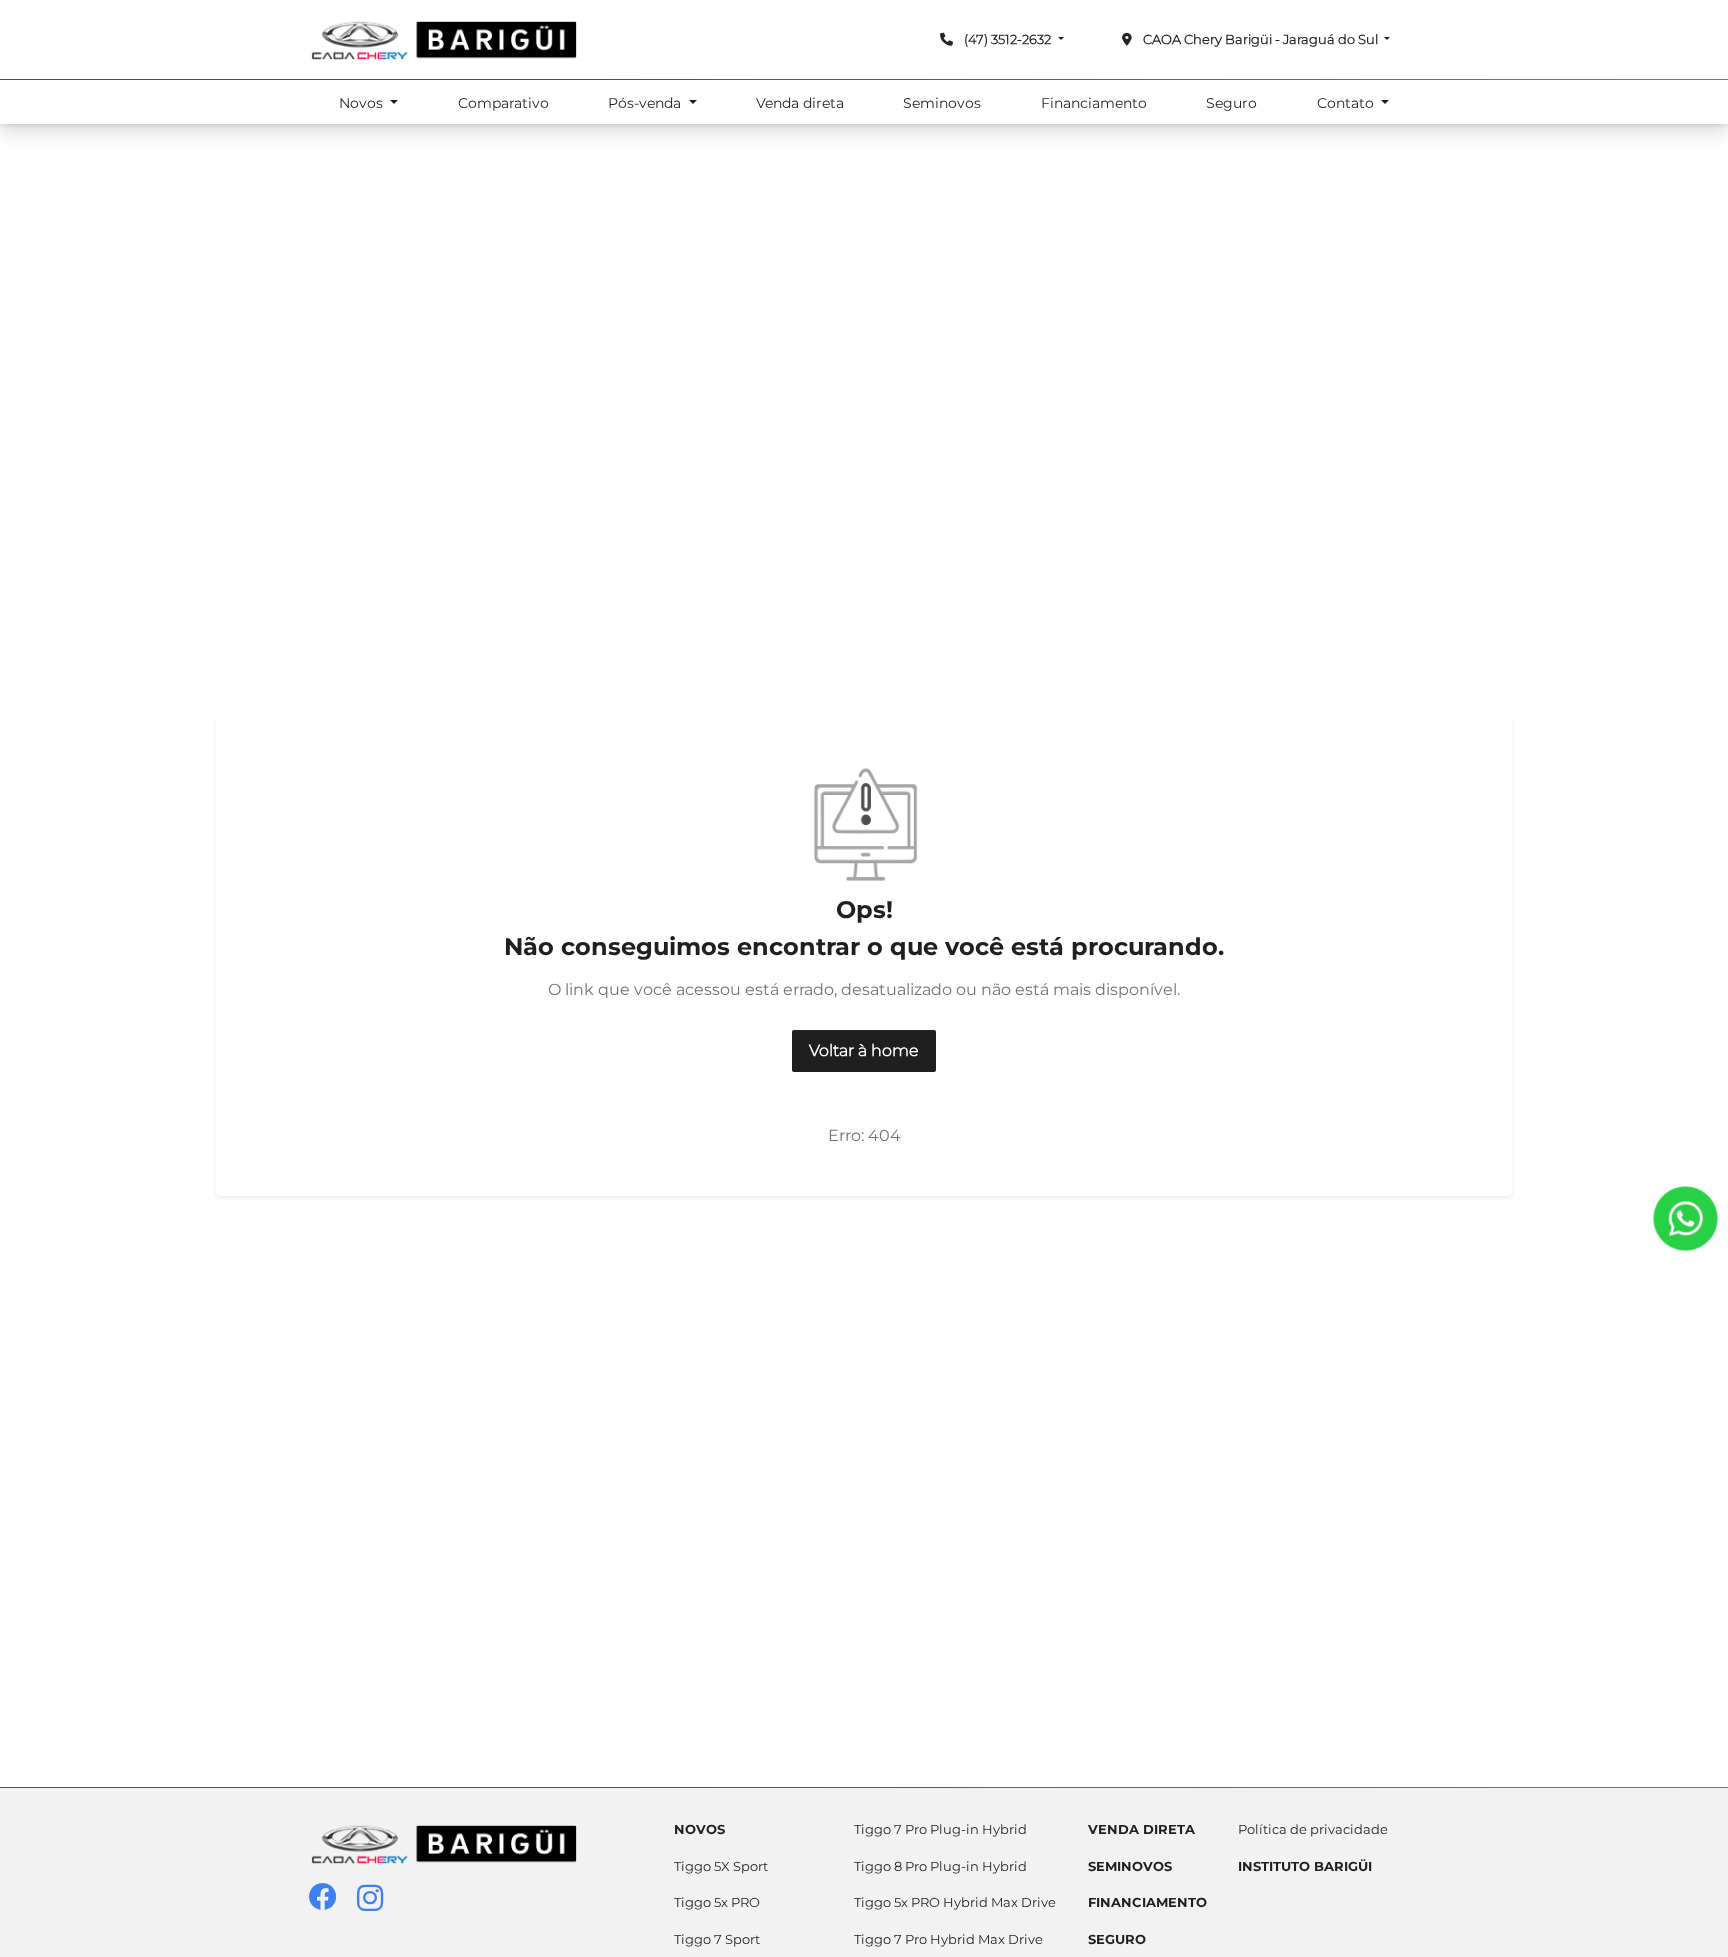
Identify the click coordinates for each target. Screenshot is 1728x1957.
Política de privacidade (1313, 1829)
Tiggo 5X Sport (721, 1866)
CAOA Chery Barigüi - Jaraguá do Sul (1260, 39)
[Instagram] (381, 1899)
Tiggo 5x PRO (717, 1902)
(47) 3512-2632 (1007, 39)
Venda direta (800, 103)
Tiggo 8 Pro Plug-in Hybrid (940, 1866)
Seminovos (942, 103)
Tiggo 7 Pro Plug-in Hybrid (940, 1829)
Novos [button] (363, 103)
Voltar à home (864, 1050)
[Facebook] (333, 1899)
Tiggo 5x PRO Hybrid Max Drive (955, 1902)
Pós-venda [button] (646, 103)
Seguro (1231, 103)
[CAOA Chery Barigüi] (444, 39)
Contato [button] (1347, 103)
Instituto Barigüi (1305, 1866)
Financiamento (1094, 103)
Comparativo (503, 103)
